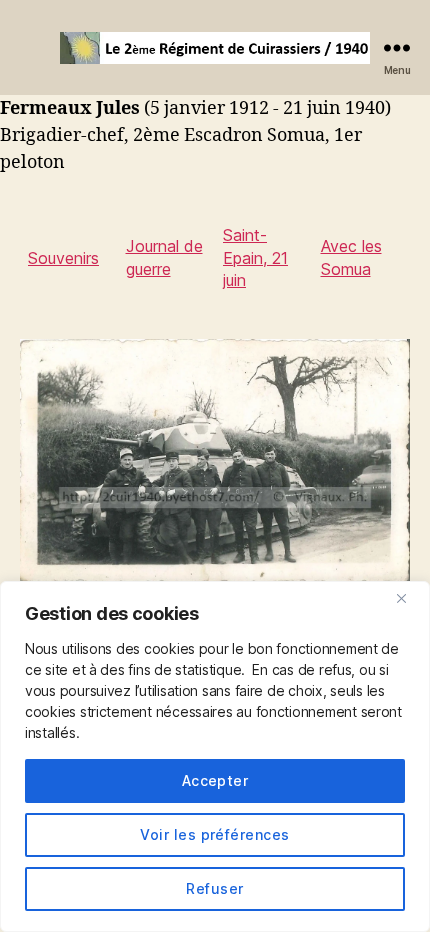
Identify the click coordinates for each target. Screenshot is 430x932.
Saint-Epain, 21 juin (255, 257)
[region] (215, 756)
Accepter (215, 780)
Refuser (214, 888)
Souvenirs (63, 258)
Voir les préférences (214, 834)
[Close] (409, 598)
